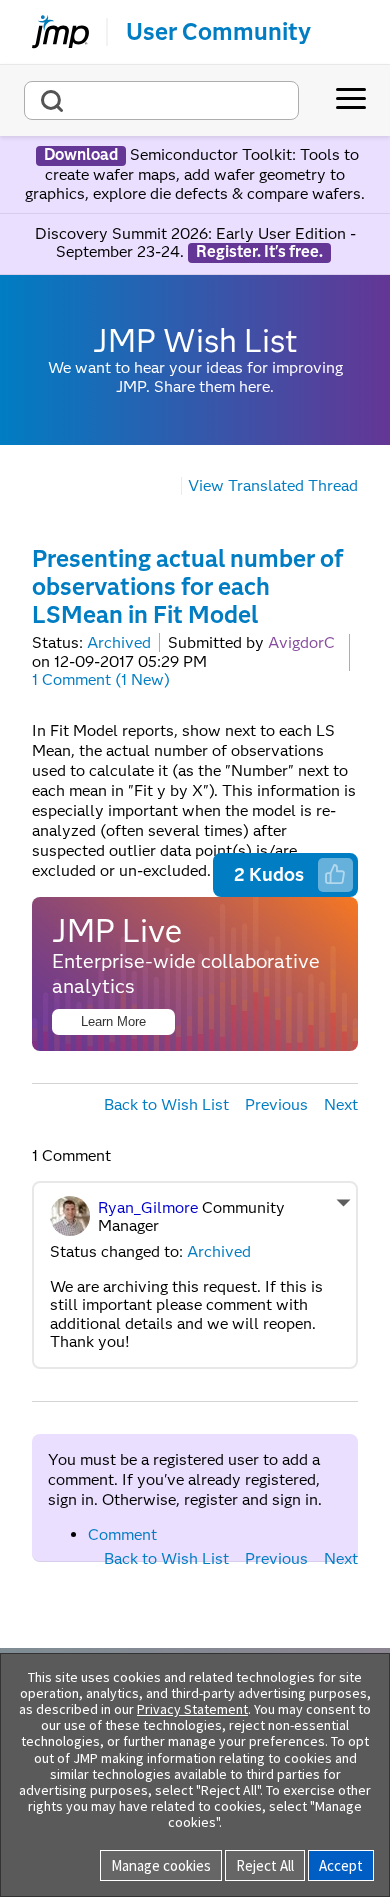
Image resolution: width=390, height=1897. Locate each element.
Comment (122, 1534)
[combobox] (161, 100)
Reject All (265, 1865)
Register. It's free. (259, 252)
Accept (341, 1865)
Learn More (113, 1021)
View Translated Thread (273, 485)
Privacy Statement (192, 1709)
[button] (335, 874)
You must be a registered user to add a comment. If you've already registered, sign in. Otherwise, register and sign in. (185, 1479)
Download (81, 155)
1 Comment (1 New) (101, 679)
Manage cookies (161, 1865)
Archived (119, 642)
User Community (218, 32)
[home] (52, 32)
